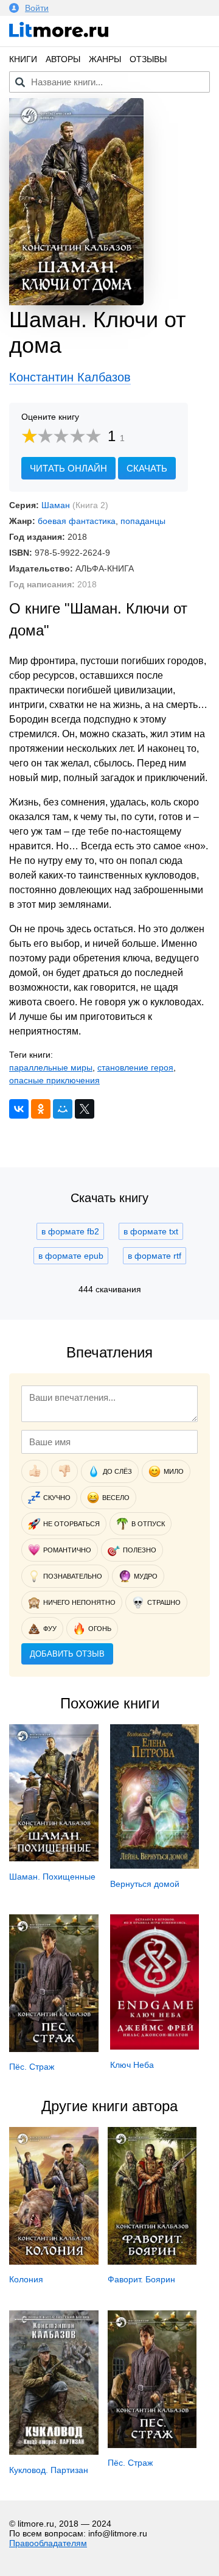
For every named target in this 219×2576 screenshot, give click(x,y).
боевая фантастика (77, 521)
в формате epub (71, 1256)
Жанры (105, 59)
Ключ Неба (132, 2065)
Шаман (56, 505)
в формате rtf (155, 1256)
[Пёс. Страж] (54, 2049)
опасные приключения (54, 1080)
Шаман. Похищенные (52, 1877)
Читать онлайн (68, 468)
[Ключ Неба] (155, 2047)
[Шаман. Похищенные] (54, 1858)
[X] (85, 1109)
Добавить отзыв (67, 1654)
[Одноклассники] (41, 1109)
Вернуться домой (145, 1884)
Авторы (63, 59)
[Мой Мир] (63, 1109)
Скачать (147, 468)
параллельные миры (51, 1067)
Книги (23, 59)
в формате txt (151, 1231)
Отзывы (148, 59)
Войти (37, 8)
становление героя (135, 1067)
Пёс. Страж (32, 2067)
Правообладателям (48, 2543)
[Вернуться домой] (155, 1866)
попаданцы (143, 521)
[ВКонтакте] (19, 1109)
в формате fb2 (70, 1231)
